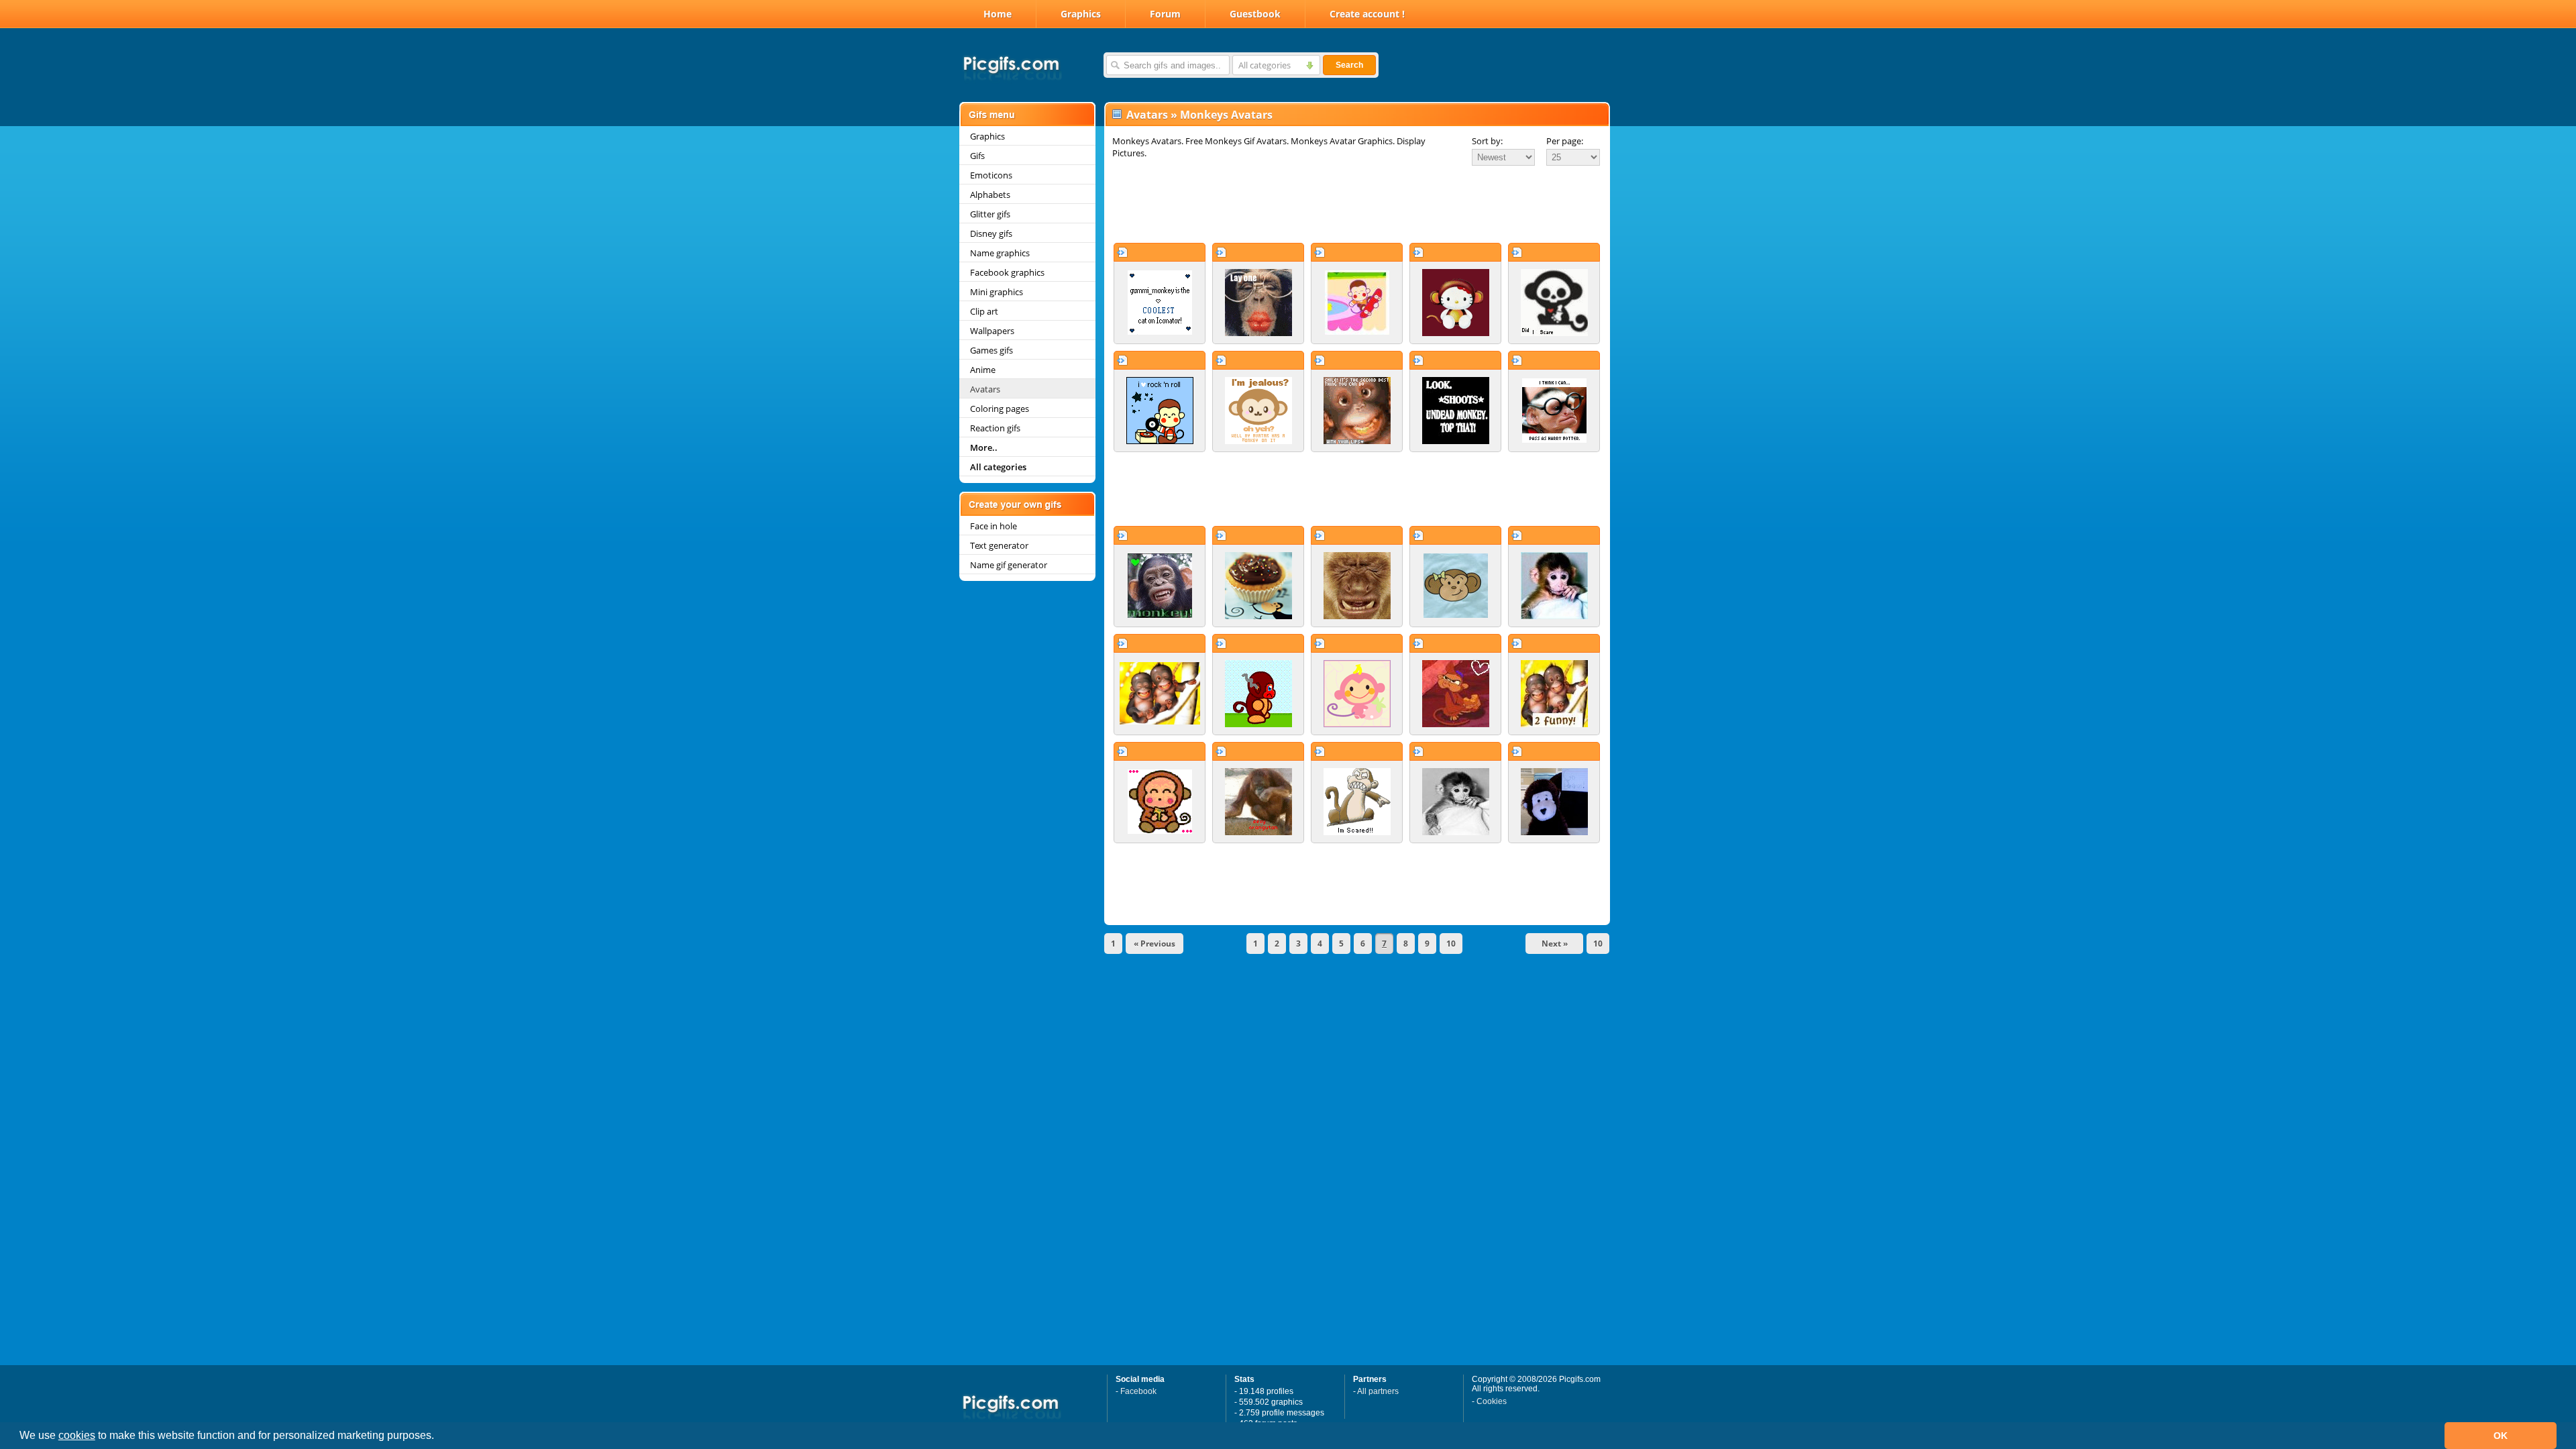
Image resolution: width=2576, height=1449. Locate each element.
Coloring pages (1000, 409)
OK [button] (2501, 1436)
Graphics (1081, 14)
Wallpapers (992, 331)
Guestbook (1255, 14)
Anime (983, 370)
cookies (77, 1435)
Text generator (999, 545)
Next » (1555, 944)
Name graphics (1000, 253)
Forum (1165, 14)
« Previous (1155, 944)
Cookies (1492, 1401)
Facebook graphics (1007, 272)
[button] (439, 1437)
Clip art (984, 311)
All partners (1378, 1391)
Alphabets (990, 195)
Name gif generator (1009, 565)
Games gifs (991, 350)
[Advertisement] (1357, 204)
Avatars (985, 389)
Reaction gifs (995, 428)
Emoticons (991, 175)
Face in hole (994, 526)
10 (1451, 944)
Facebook (1138, 1391)
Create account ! (1367, 14)
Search (1349, 65)
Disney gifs (991, 233)
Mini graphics (997, 292)
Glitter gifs (990, 214)
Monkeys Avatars (1226, 115)
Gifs (977, 156)
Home (998, 14)
